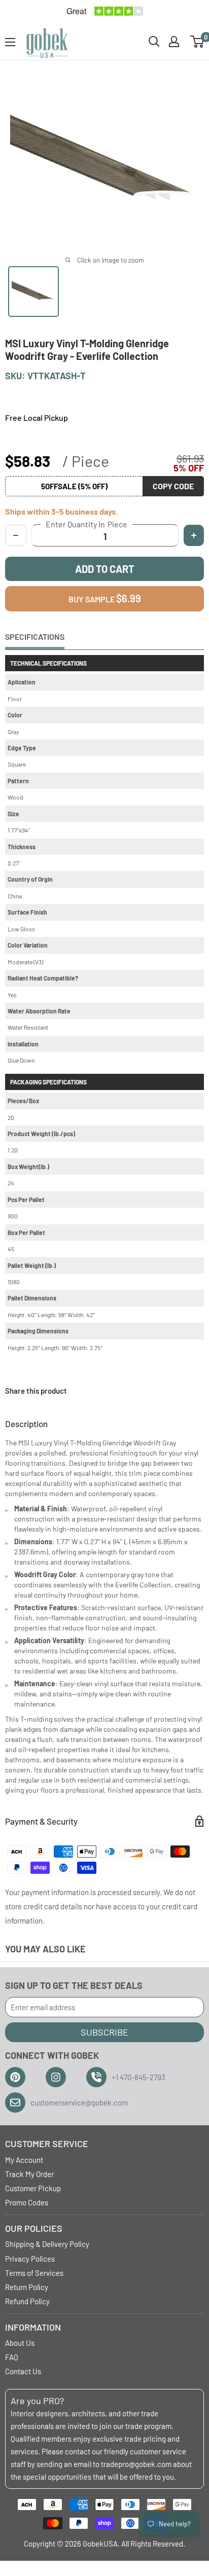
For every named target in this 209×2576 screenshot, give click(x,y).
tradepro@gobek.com (136, 2464)
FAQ (12, 2357)
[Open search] (154, 42)
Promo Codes (27, 2202)
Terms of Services (34, 2273)
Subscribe (104, 2032)
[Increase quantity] (194, 535)
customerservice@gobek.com (79, 2102)
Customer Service (47, 2144)
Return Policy (27, 2287)
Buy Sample (105, 598)
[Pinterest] (15, 2077)
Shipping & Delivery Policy (47, 2244)
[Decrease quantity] (16, 535)
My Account (24, 2160)
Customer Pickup (33, 2188)
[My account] (174, 42)
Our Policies (34, 2228)
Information (33, 2327)
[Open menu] (10, 42)
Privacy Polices (30, 2259)
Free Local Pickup (37, 418)
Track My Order (29, 2174)
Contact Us (23, 2371)
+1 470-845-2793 (138, 2077)
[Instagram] (56, 2077)
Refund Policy (27, 2301)
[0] (198, 42)
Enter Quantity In (86, 524)
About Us (20, 2343)
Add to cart (105, 569)
